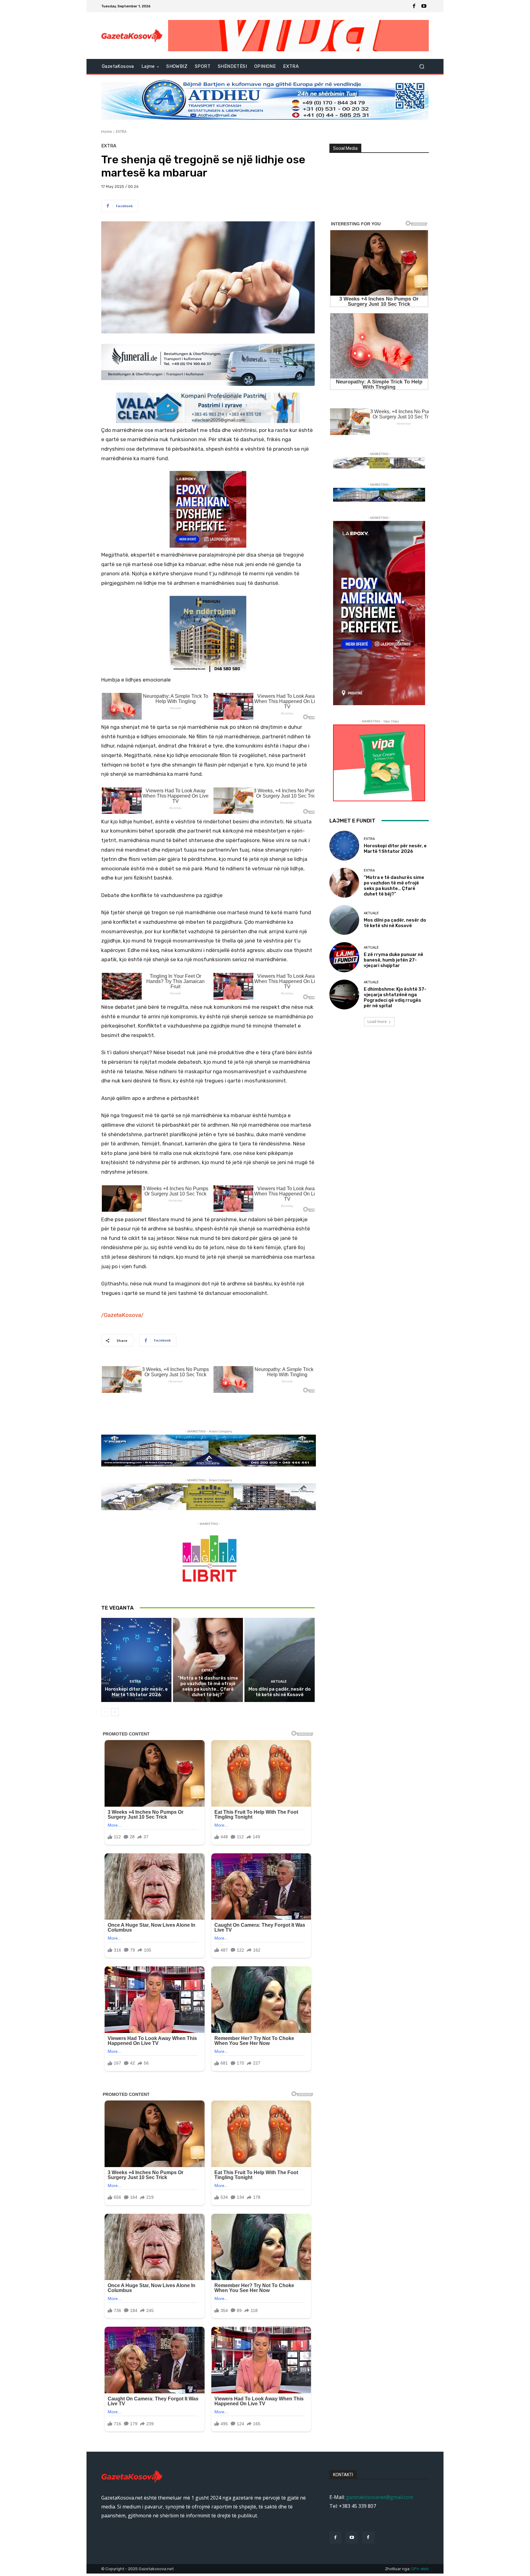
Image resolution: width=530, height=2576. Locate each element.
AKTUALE (279, 1682)
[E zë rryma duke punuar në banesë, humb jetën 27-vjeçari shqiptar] (344, 957)
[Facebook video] (368, 2537)
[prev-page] (105, 1712)
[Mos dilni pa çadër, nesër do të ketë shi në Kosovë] (280, 1660)
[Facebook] (414, 6)
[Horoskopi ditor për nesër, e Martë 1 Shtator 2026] (136, 1660)
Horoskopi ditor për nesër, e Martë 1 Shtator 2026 (136, 1692)
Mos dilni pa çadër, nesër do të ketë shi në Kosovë (280, 1692)
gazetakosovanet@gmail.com (380, 2497)
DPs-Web (420, 2569)
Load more (377, 1022)
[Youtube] (424, 6)
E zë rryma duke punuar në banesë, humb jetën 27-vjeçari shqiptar (394, 960)
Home (107, 132)
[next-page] (115, 1712)
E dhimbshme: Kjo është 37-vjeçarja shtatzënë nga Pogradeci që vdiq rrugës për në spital (395, 997)
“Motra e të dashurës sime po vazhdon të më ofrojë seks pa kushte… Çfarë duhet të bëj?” (208, 1686)
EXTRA (121, 132)
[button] (422, 66)
